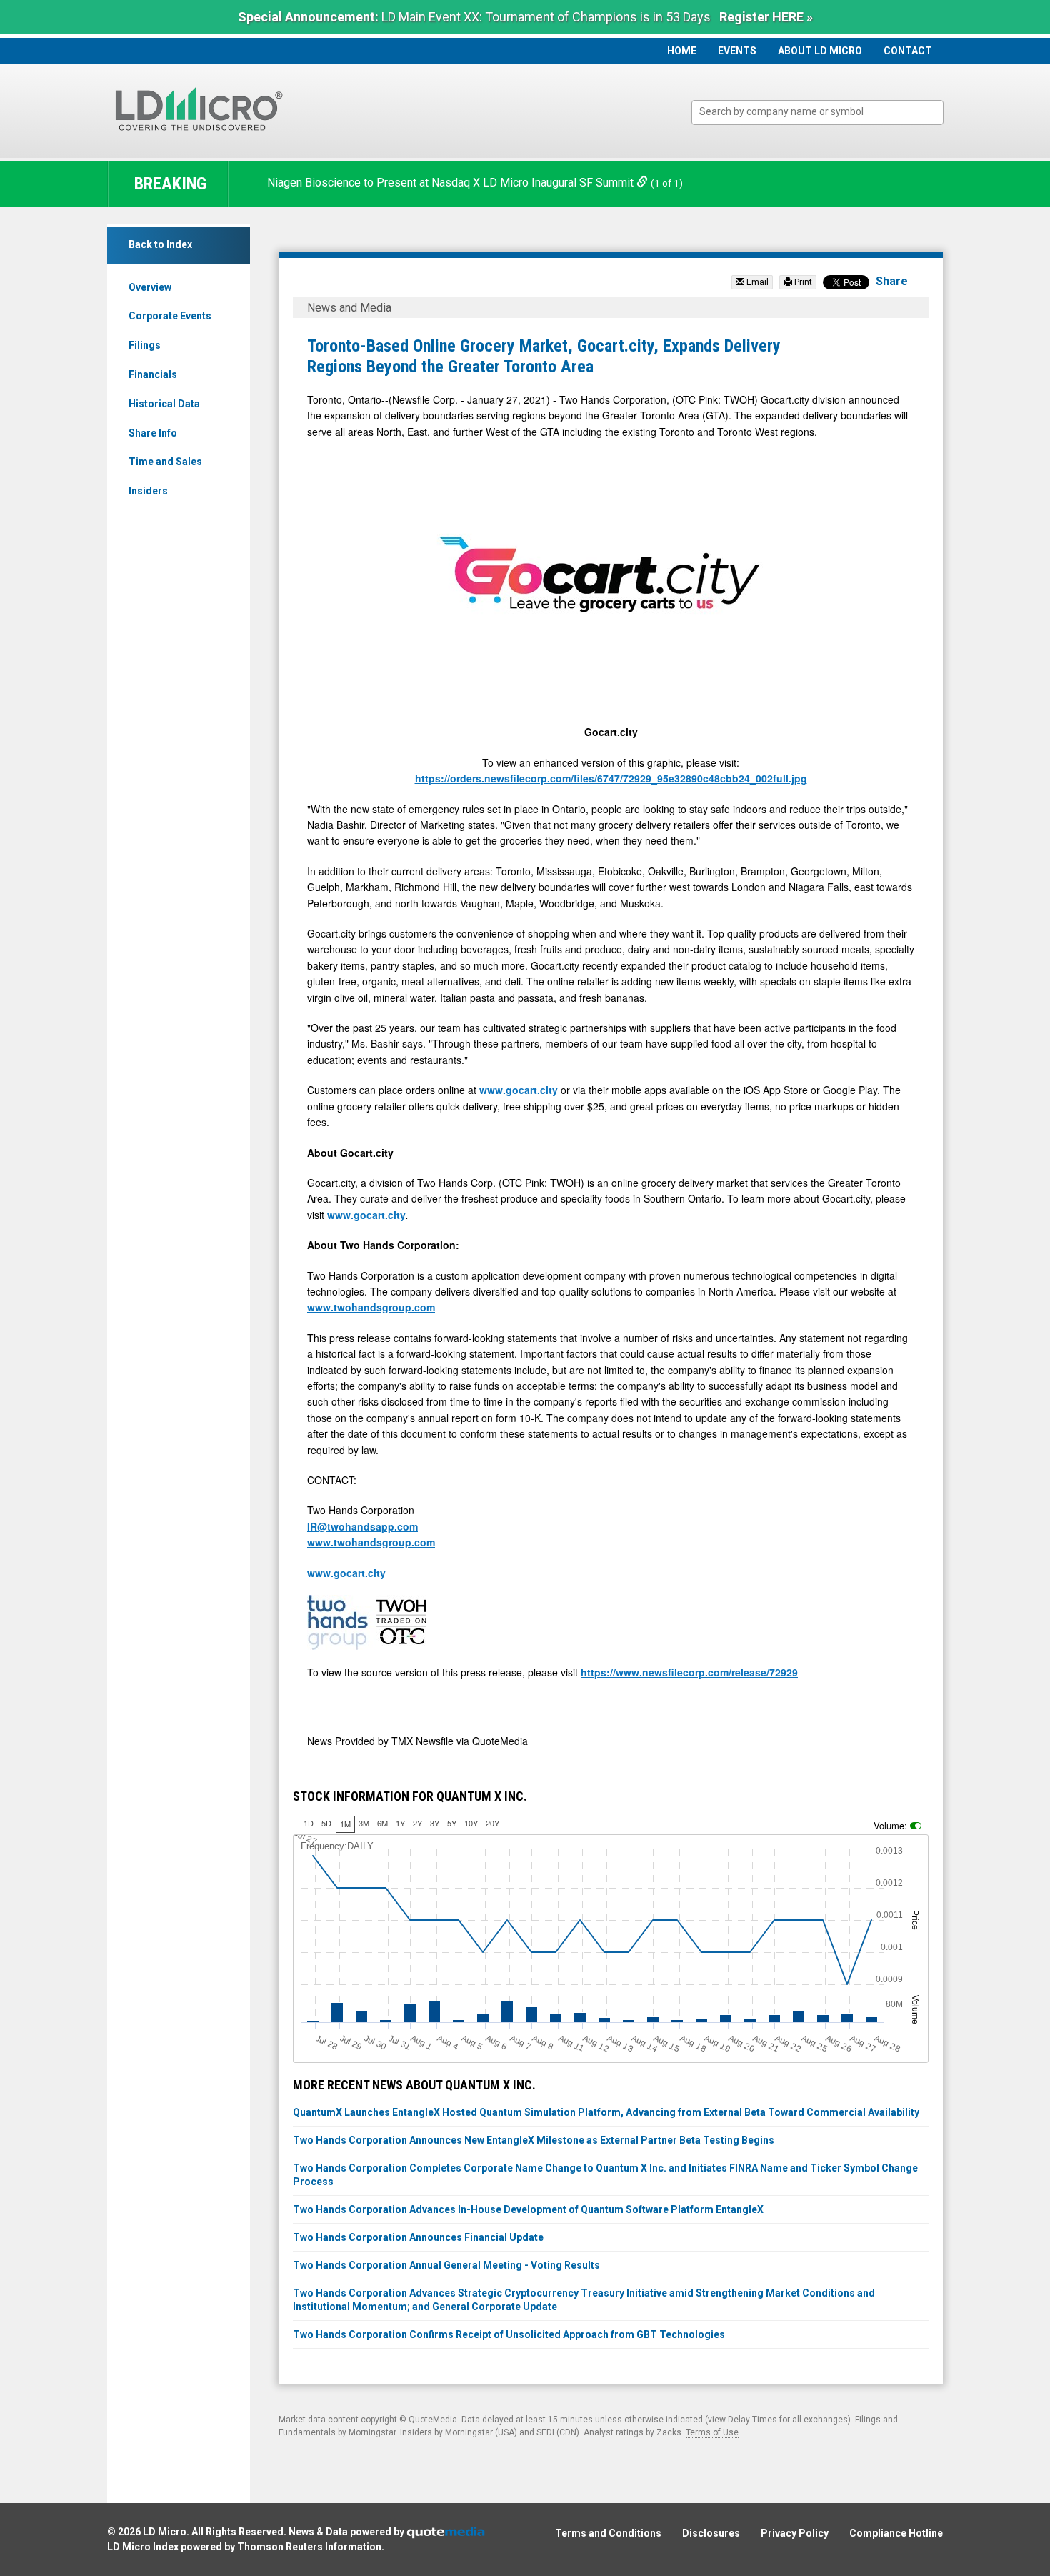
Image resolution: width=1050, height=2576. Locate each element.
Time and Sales (165, 462)
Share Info (153, 433)
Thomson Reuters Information (309, 2547)
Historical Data (164, 404)
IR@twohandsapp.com (362, 1526)
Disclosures (711, 2533)
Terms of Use (712, 2432)
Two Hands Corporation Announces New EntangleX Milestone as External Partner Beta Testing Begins (534, 2140)
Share (892, 281)
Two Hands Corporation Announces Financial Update (418, 2237)
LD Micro (165, 2532)
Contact (908, 51)
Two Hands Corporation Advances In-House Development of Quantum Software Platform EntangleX (528, 2209)
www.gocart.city (519, 1090)
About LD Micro (820, 51)
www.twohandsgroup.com (371, 1307)
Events (737, 51)
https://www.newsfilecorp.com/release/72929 (689, 1672)
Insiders (148, 491)
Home (682, 51)
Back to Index (160, 244)
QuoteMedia (433, 2420)
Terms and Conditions (608, 2533)
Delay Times (752, 2420)
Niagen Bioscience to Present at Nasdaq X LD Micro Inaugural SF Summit (452, 183)
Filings (145, 345)
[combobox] (817, 113)
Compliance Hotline (896, 2533)
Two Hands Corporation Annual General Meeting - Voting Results (446, 2265)
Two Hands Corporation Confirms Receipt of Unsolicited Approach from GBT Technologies (509, 2334)
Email (756, 282)
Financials (153, 374)
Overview (150, 287)
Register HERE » (766, 17)
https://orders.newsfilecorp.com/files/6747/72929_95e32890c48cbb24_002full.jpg (611, 778)
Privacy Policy (795, 2533)
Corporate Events (170, 316)
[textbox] (825, 112)
